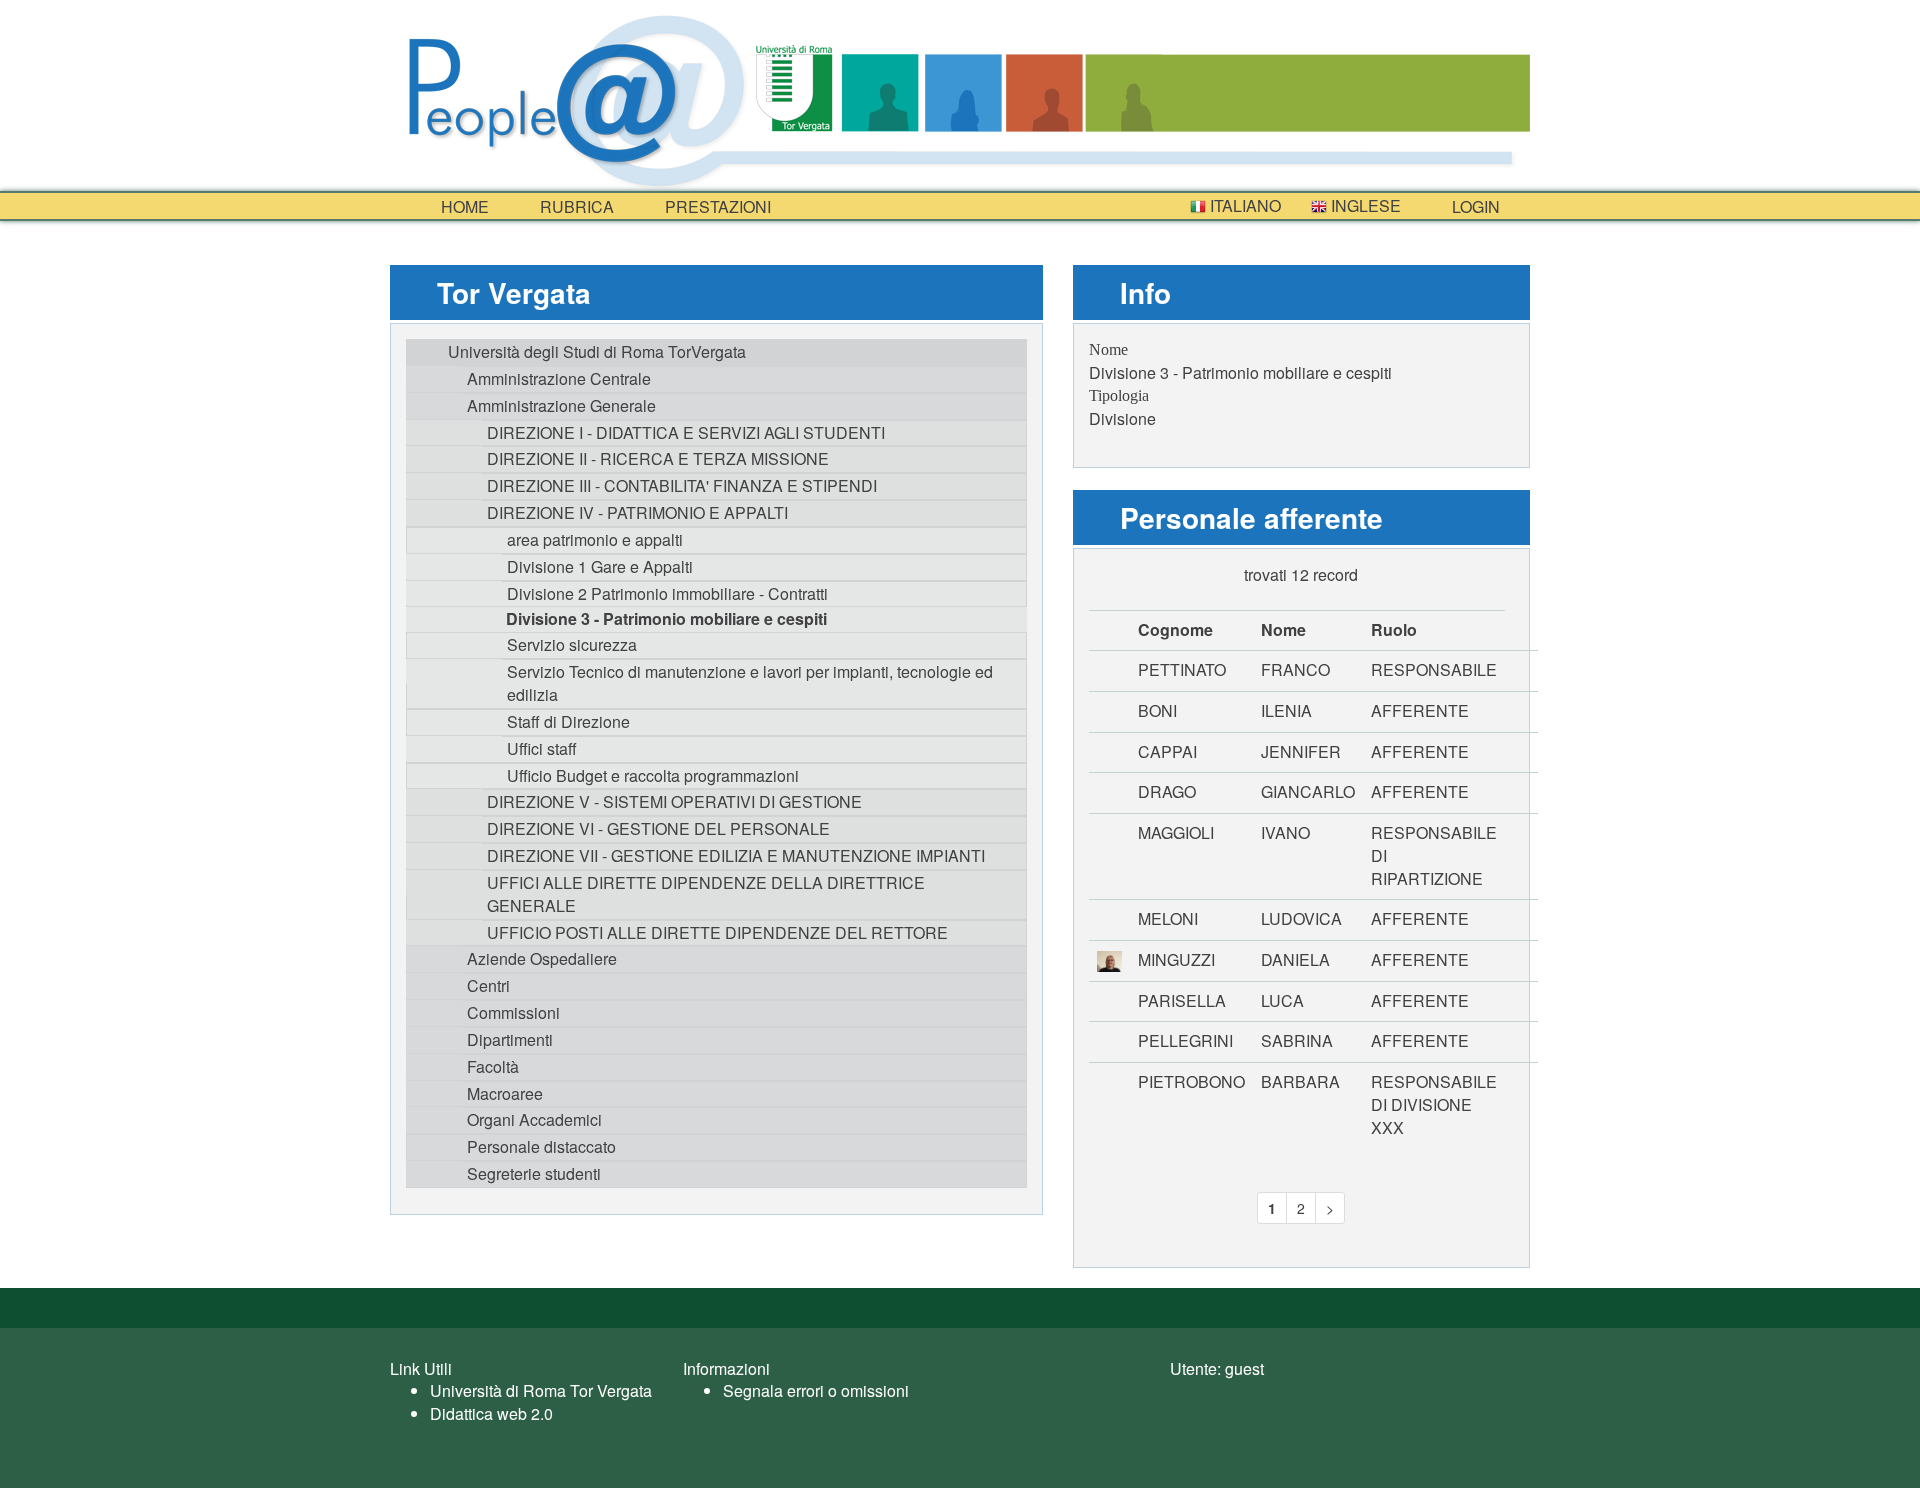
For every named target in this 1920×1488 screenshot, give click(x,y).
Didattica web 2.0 (491, 1413)
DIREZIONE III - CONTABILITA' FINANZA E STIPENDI (682, 485)
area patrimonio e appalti (595, 539)
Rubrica (575, 206)
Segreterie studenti (534, 1173)
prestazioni (716, 206)
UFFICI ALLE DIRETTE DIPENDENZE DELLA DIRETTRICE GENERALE (706, 894)
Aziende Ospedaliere (542, 958)
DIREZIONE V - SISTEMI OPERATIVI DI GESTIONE (674, 801)
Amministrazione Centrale (559, 378)
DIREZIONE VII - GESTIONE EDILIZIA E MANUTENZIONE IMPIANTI (736, 855)
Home (463, 206)
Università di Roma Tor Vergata (541, 1390)
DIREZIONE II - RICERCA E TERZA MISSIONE (658, 458)
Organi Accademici (534, 1119)
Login (1474, 206)
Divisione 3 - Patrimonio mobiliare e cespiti (666, 618)
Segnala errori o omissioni (816, 1390)
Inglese (1364, 205)
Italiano (1243, 205)
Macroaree (505, 1093)
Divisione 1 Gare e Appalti (600, 566)
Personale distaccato (541, 1146)
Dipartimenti (510, 1039)
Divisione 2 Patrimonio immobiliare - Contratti (667, 593)
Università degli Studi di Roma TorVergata (597, 351)
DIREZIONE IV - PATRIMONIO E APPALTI (637, 512)
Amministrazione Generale (561, 405)
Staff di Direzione (568, 721)
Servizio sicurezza (572, 644)
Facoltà (493, 1066)
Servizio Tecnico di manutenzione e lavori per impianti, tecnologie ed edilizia (750, 683)
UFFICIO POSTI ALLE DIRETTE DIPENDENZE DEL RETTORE (717, 932)
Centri (488, 985)
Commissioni (513, 1012)
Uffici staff (542, 748)
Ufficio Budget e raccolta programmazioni (653, 775)
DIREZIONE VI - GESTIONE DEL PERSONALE (658, 828)
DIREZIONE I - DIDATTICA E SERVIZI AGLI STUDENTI (686, 432)
